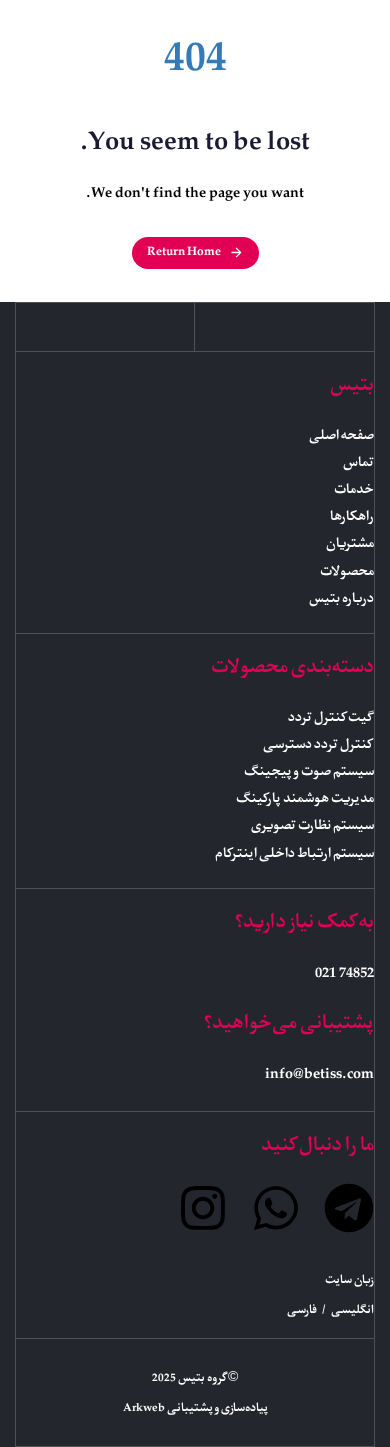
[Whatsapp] (276, 1208)
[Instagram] (203, 1208)
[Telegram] (349, 1208)
